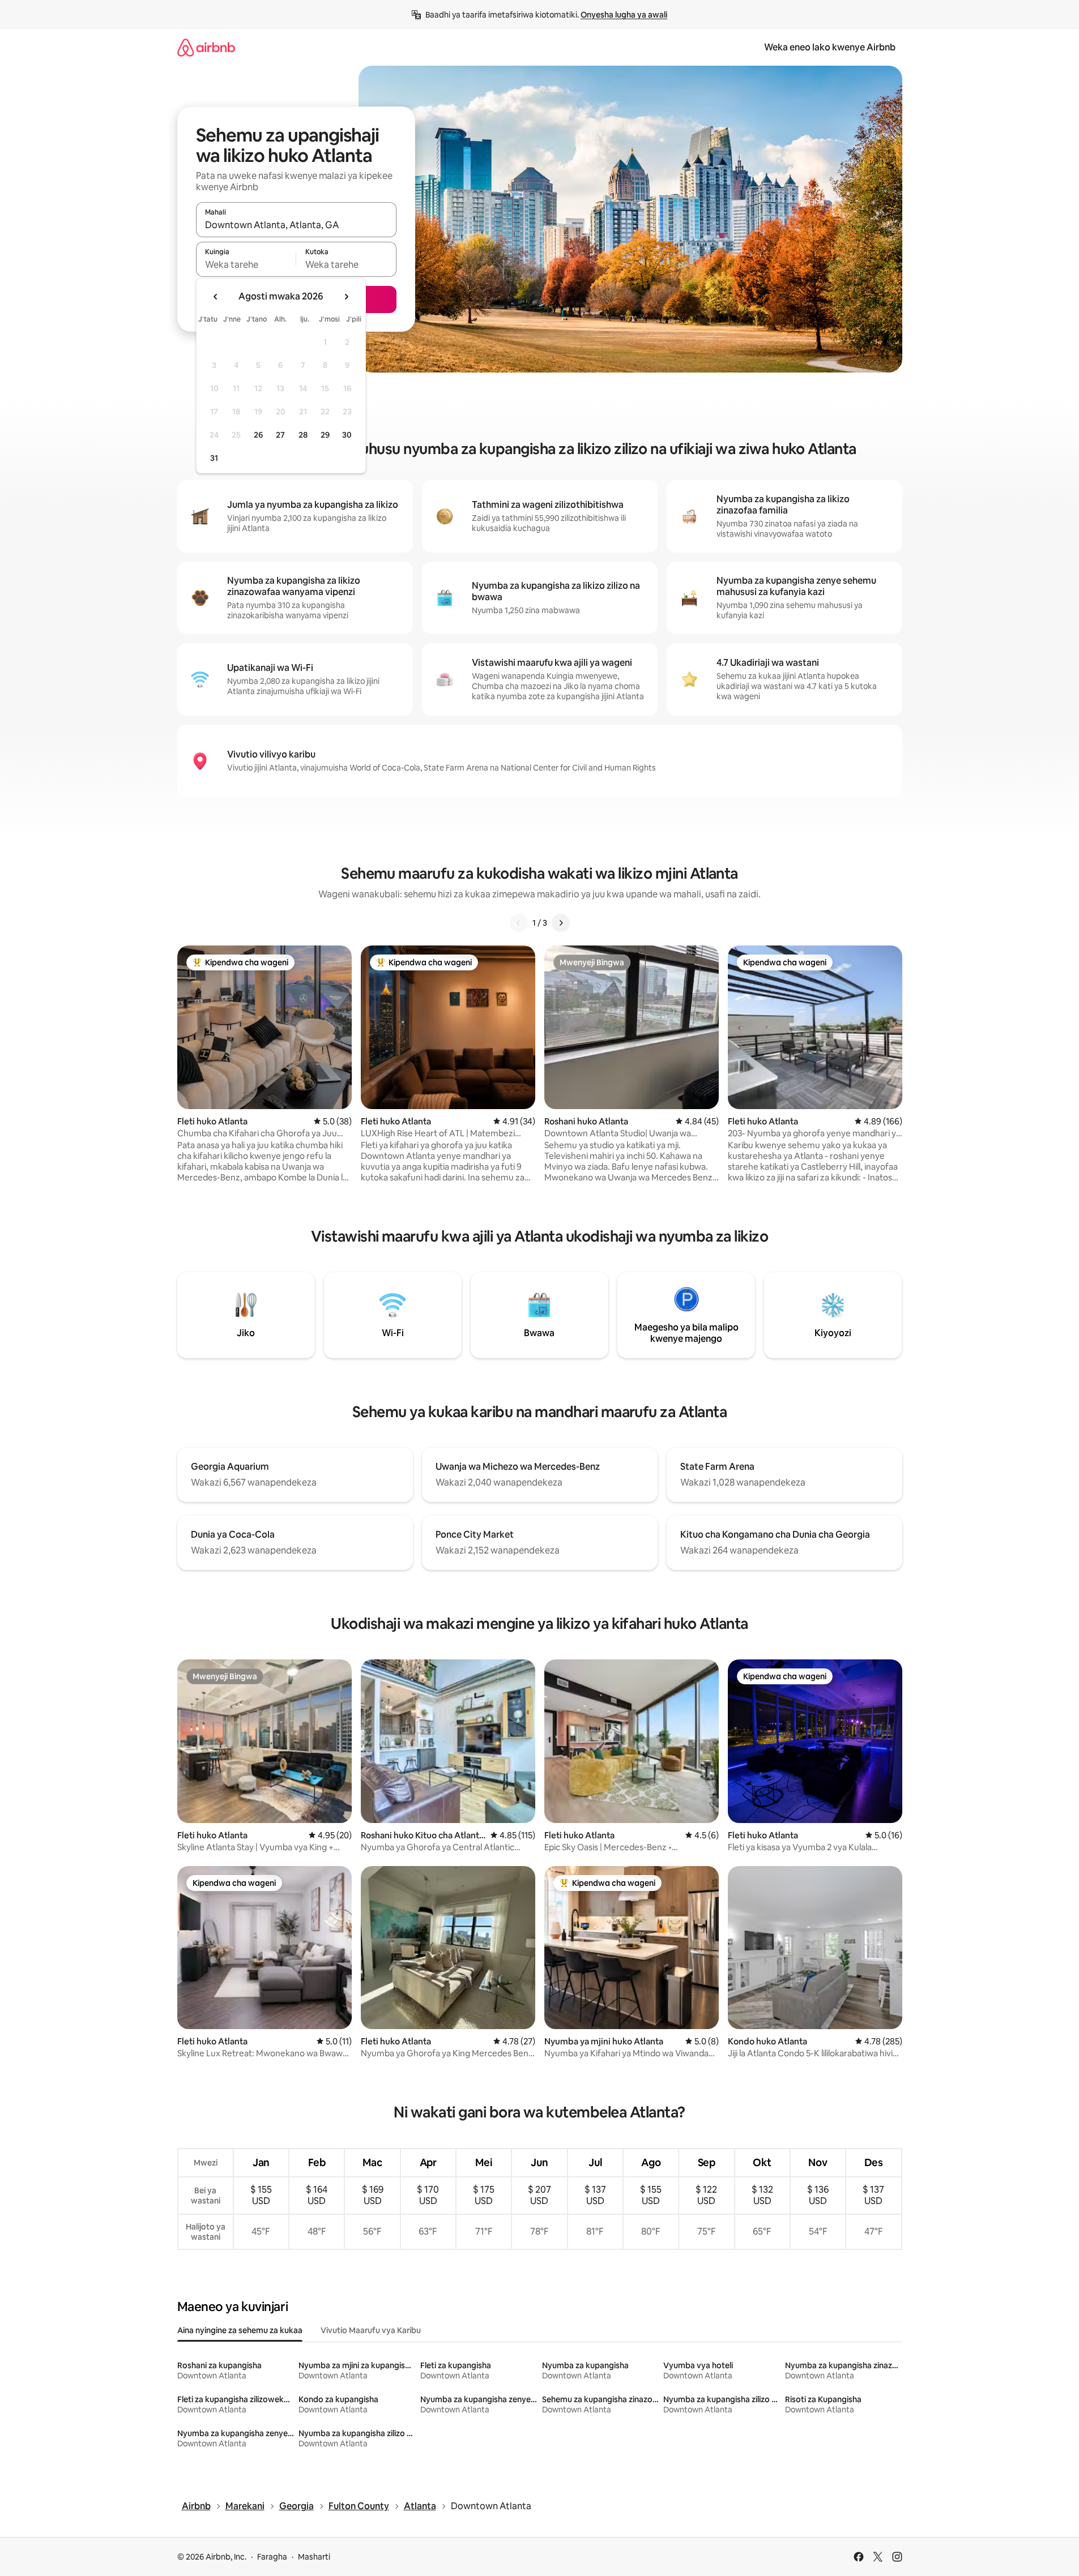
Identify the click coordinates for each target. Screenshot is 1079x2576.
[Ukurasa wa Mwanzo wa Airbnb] (206, 47)
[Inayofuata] (561, 923)
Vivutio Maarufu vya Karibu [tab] (371, 2330)
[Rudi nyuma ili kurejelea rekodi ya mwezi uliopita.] (216, 297)
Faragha (272, 2557)
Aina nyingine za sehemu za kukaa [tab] (240, 2330)
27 (280, 435)
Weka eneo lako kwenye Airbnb (830, 47)
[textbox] (246, 264)
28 (303, 435)
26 (258, 435)
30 (347, 435)
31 (214, 458)
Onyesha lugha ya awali (624, 15)
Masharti (314, 2557)
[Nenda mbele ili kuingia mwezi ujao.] (346, 297)
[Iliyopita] (519, 923)
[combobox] (296, 225)
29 (325, 435)
